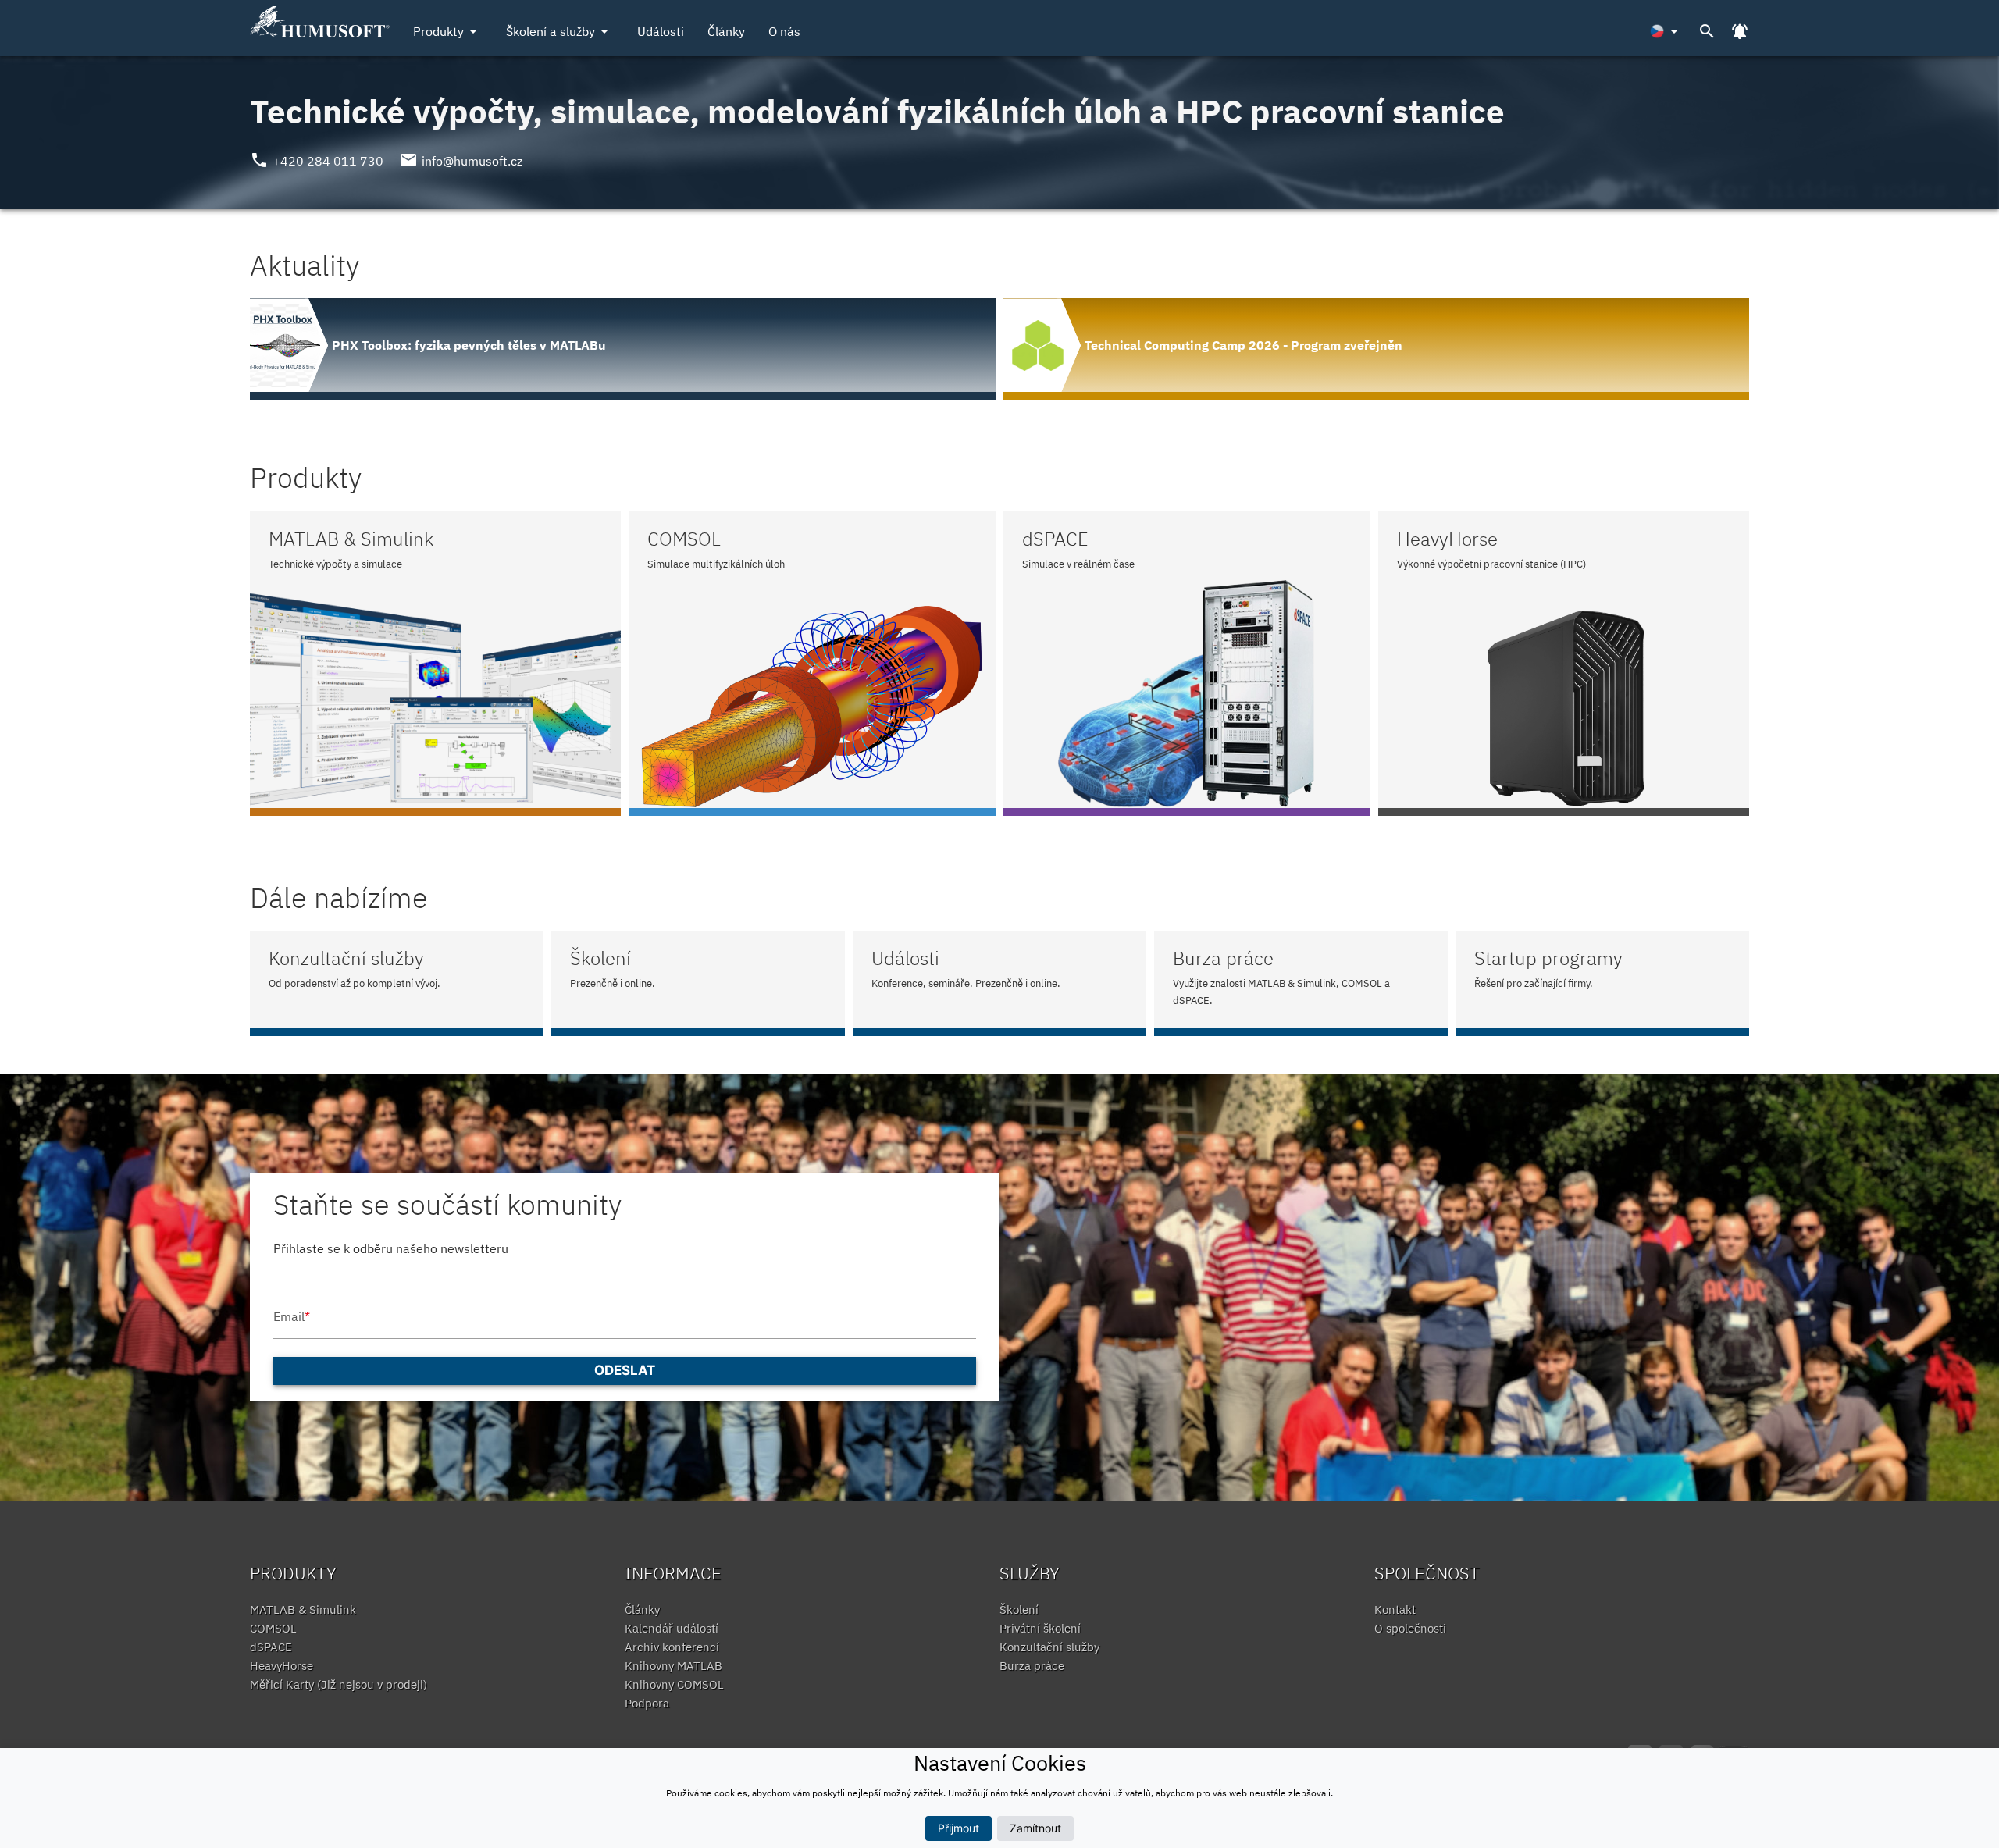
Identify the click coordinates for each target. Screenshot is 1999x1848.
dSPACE (271, 1647)
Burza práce (1032, 1666)
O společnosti (1410, 1628)
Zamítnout (1035, 1828)
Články (726, 31)
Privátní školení (1040, 1628)
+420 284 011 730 (328, 161)
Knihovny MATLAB (673, 1666)
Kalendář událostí (672, 1628)
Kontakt (1395, 1609)
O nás (784, 31)
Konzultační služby (1049, 1647)
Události (661, 31)
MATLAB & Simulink (303, 1609)
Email (292, 1316)
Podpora (647, 1703)
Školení (1019, 1609)
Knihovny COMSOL (674, 1684)
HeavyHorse (281, 1666)
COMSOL (273, 1628)
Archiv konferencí (672, 1647)
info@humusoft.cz (472, 161)
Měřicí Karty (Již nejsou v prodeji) (339, 1684)
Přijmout (959, 1828)
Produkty (448, 31)
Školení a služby (560, 31)
